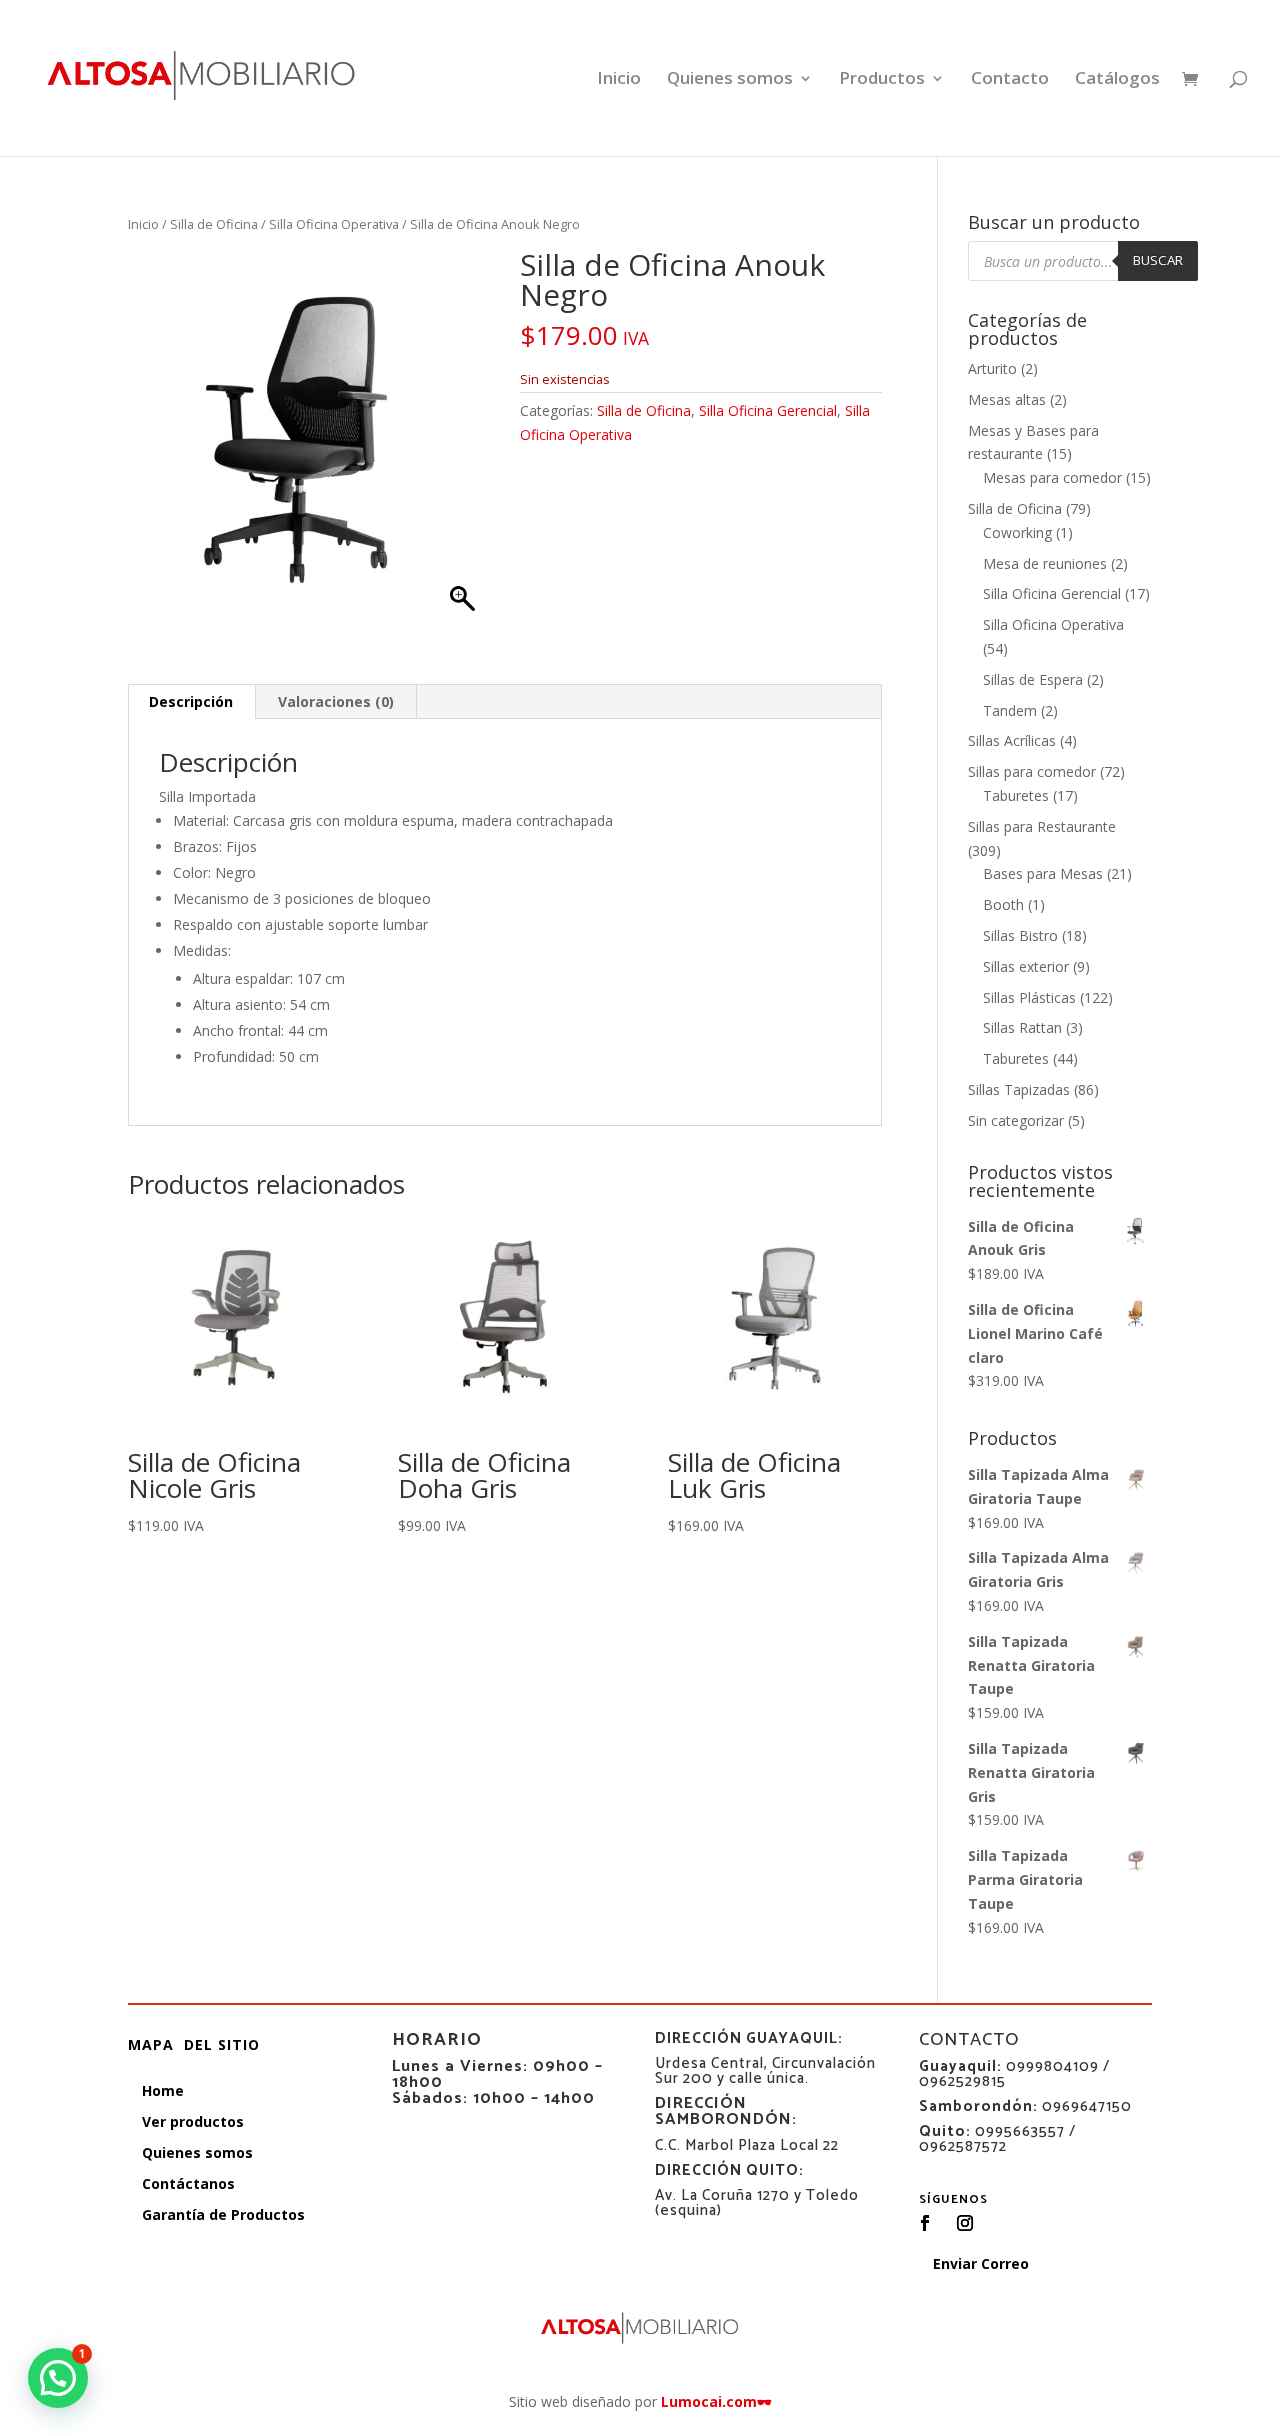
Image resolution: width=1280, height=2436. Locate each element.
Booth (1003, 904)
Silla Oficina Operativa (334, 224)
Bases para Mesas (1043, 873)
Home (163, 2090)
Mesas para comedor (1052, 477)
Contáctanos (188, 2183)
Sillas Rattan (1022, 1027)
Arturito (992, 368)
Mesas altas (1007, 399)
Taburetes (1016, 795)
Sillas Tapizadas (1019, 1089)
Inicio (619, 80)
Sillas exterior (1026, 966)
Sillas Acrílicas (1012, 740)
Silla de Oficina (214, 224)
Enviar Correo (981, 2263)
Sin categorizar (1016, 1120)
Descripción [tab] (191, 701)
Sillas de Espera (1033, 679)
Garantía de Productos (223, 2214)
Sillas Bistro (1020, 935)
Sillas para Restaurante (1042, 826)
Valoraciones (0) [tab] (336, 701)
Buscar (1158, 260)
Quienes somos (730, 80)
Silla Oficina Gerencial (768, 410)
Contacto (1010, 80)
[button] (58, 2378)
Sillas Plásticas (1029, 997)
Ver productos (193, 2121)
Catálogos (1117, 80)
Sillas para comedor (1032, 771)
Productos (882, 80)
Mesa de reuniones (1045, 563)
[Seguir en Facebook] (925, 2223)
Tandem (1010, 710)
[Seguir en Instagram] (965, 2223)
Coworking (1017, 532)
